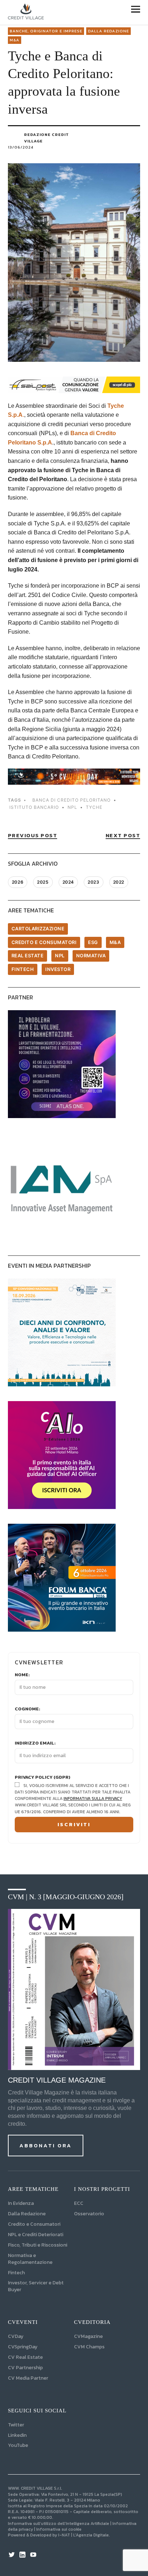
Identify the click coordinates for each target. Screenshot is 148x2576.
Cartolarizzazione (38, 929)
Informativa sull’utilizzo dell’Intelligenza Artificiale (59, 2523)
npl (72, 807)
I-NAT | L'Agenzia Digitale (84, 2535)
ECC (79, 2203)
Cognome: (27, 1709)
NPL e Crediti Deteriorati (36, 2235)
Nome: (22, 1675)
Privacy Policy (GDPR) (43, 1777)
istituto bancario (34, 807)
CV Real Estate (25, 2357)
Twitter (16, 2425)
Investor (58, 969)
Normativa (91, 956)
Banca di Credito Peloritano (71, 800)
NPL (60, 956)
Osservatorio (89, 2214)
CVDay (16, 2336)
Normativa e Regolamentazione (30, 2259)
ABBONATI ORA (46, 2145)
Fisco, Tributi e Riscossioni (38, 2245)
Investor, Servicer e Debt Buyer (36, 2286)
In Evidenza (21, 2203)
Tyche (94, 807)
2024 (68, 882)
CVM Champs (89, 2347)
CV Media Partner (28, 2378)
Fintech (23, 969)
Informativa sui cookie (59, 2529)
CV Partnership (25, 2368)
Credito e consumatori (44, 942)
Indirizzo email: (35, 1743)
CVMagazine (88, 2336)
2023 (93, 882)
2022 (119, 882)
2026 (18, 882)
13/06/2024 (21, 147)
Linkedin (17, 2435)
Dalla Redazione (108, 31)
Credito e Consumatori (34, 2224)
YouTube (18, 2445)
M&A (15, 40)
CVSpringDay (23, 2347)
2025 (43, 882)
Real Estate (28, 956)
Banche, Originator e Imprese (46, 31)
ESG (93, 942)
